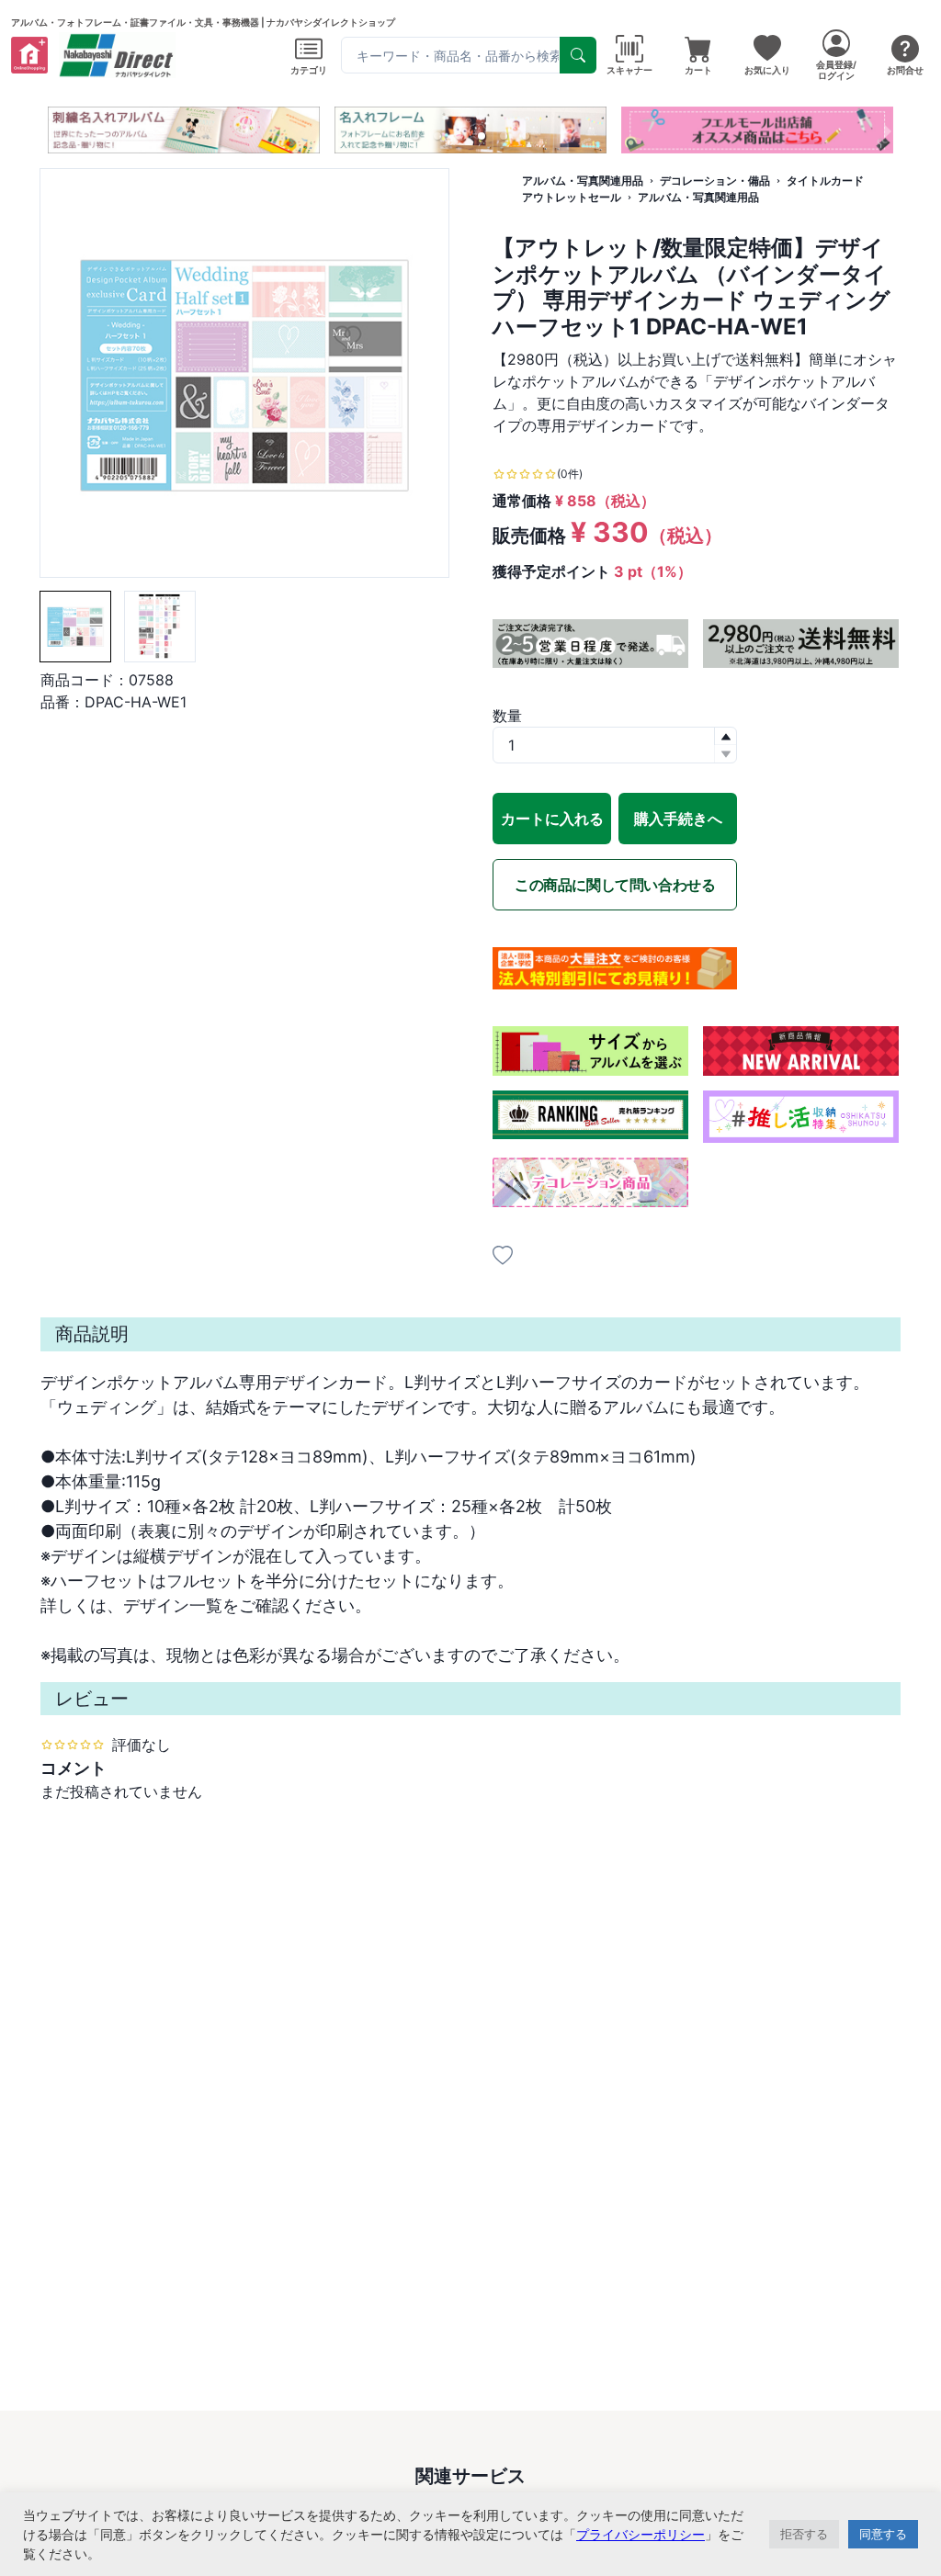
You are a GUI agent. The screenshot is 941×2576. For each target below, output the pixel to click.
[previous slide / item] (53, 130)
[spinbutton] (615, 745)
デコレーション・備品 (715, 181)
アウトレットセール (572, 197)
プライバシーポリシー (641, 2534)
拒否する (804, 2534)
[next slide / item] (888, 130)
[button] (415, 136)
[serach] (578, 55)
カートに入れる (552, 819)
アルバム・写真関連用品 (583, 181)
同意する (883, 2534)
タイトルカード (825, 181)
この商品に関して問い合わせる (615, 885)
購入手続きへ (678, 819)
